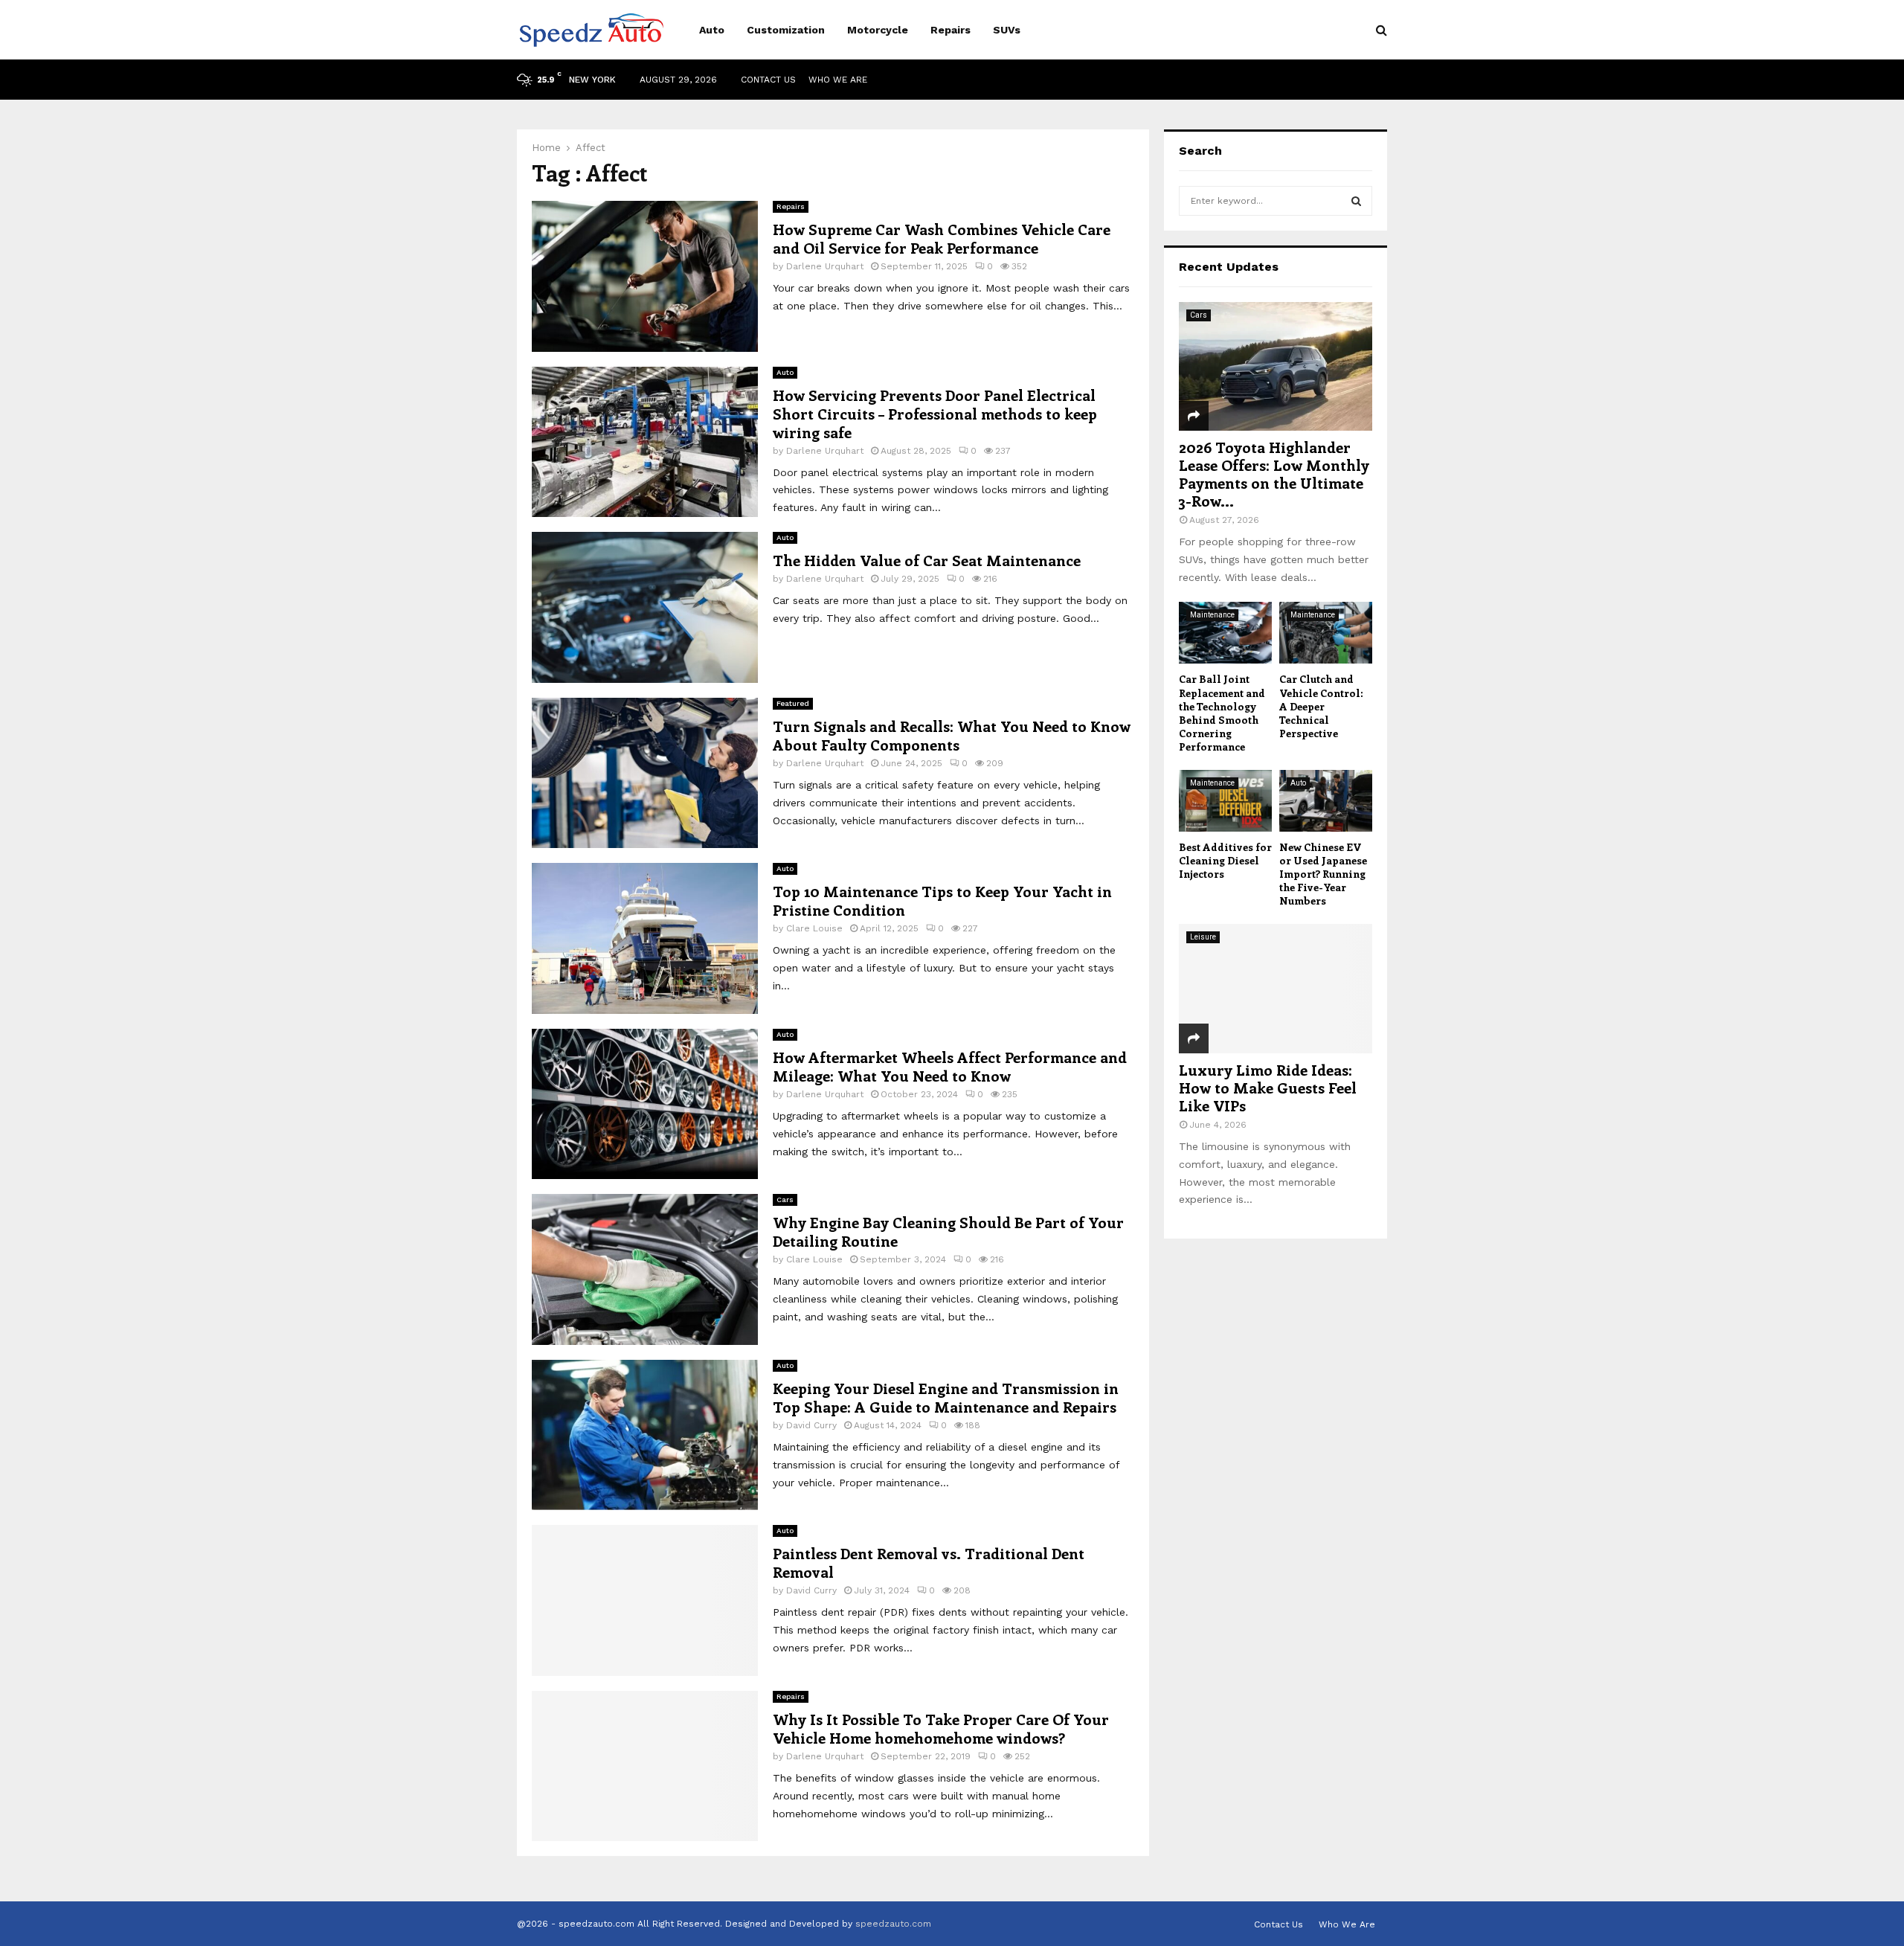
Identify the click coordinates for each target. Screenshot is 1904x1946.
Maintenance (1212, 615)
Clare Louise (814, 928)
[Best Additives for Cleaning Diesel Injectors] (1225, 801)
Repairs (951, 30)
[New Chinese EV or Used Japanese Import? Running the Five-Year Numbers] (1326, 801)
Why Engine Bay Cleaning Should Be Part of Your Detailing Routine (948, 1231)
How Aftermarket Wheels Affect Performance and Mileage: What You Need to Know (950, 1066)
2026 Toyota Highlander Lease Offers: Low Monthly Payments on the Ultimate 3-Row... (1274, 473)
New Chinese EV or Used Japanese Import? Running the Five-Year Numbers (1323, 874)
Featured (793, 703)
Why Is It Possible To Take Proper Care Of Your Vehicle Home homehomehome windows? (941, 1728)
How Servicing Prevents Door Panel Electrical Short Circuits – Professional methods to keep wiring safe (935, 413)
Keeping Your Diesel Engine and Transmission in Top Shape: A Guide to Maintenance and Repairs (946, 1397)
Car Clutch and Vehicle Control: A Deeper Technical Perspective (1321, 706)
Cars (785, 1200)
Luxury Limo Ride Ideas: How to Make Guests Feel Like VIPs (1268, 1087)
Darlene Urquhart (825, 266)
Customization (786, 30)
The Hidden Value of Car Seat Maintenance (927, 560)
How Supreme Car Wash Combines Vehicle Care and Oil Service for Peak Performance (942, 238)
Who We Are (838, 80)
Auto (712, 30)
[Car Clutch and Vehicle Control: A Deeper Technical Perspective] (1326, 633)
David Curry (811, 1425)
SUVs (1007, 30)
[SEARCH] (1356, 201)
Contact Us (768, 80)
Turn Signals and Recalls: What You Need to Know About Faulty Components (952, 735)
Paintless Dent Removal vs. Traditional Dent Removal (929, 1562)
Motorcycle (878, 30)
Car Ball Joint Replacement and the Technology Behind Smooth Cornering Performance (1222, 712)
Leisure (1203, 937)
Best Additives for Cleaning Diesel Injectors (1225, 860)
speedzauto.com (893, 1924)
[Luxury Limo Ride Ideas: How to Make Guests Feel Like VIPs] (1276, 988)
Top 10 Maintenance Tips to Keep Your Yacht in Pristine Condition (942, 900)
